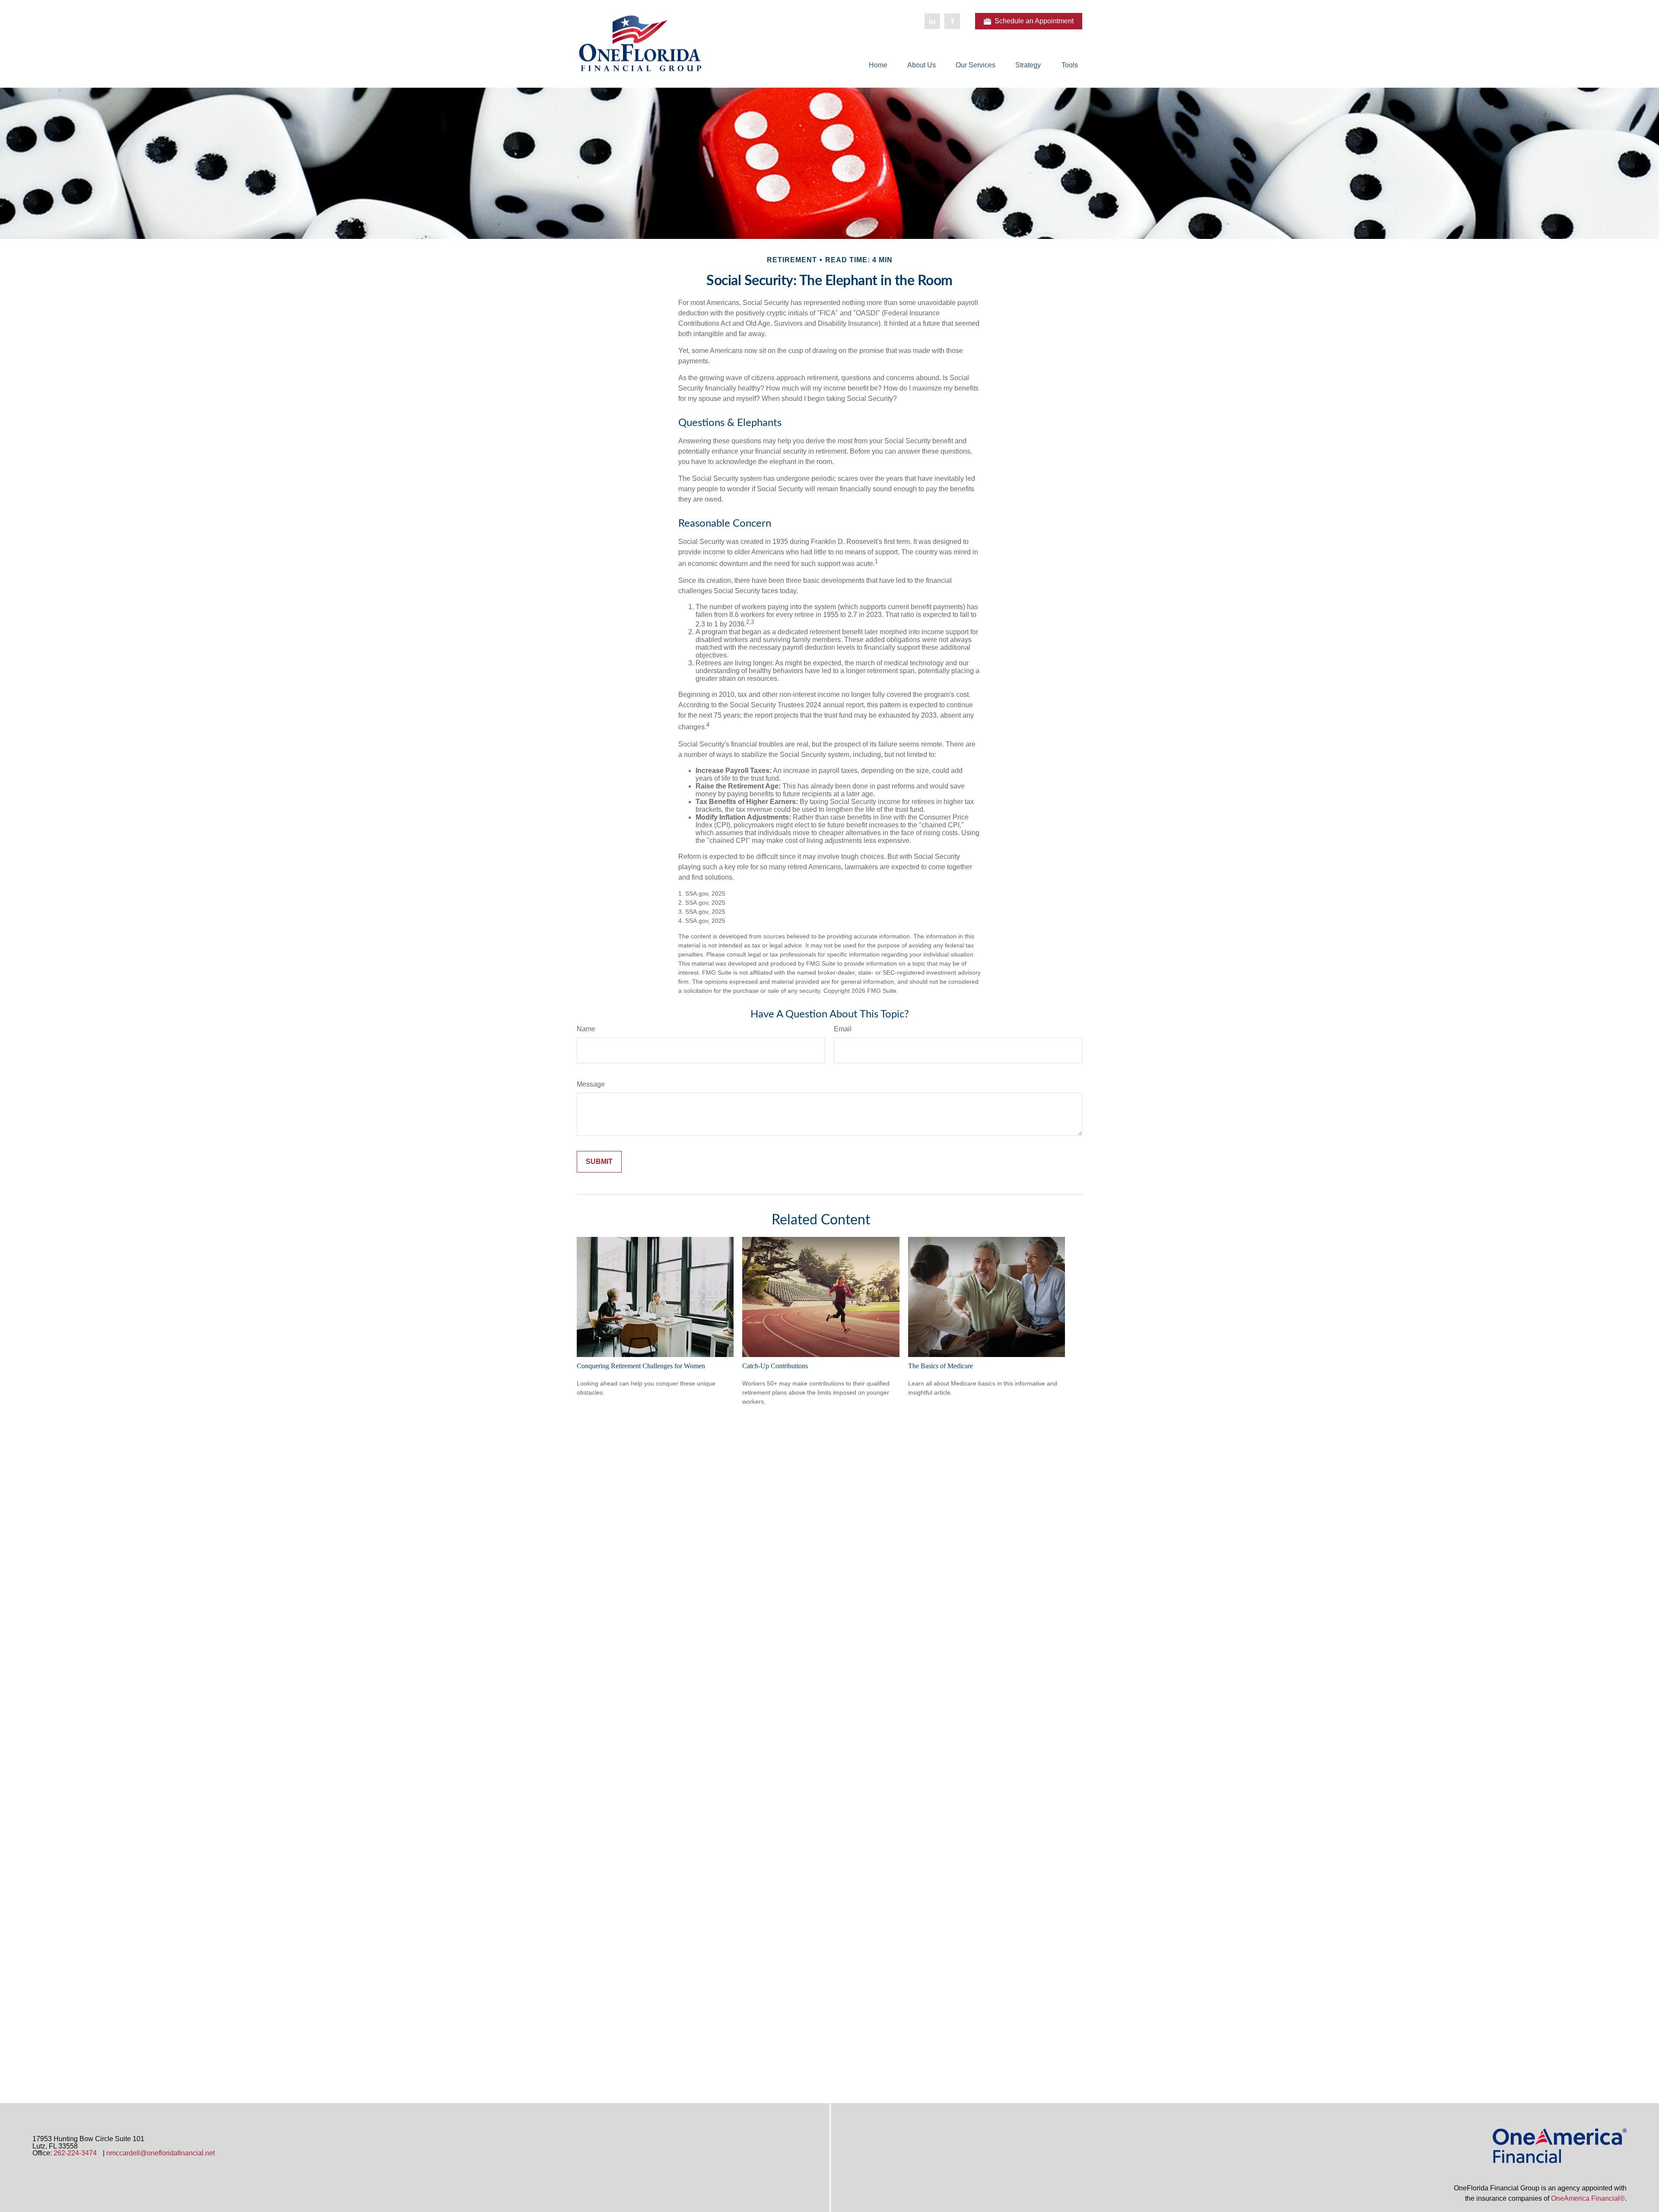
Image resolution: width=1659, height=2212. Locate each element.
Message (591, 1084)
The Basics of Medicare (941, 1366)
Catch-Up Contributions (775, 1366)
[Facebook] (952, 21)
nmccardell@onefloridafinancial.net (160, 2153)
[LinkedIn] (932, 21)
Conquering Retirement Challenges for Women (641, 1366)
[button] (878, 65)
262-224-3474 (75, 2153)
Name (586, 1029)
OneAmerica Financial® (1588, 2198)
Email (843, 1029)
